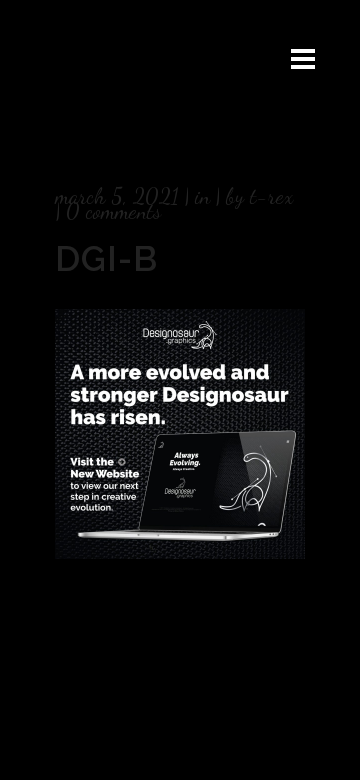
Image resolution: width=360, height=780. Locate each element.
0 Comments (113, 211)
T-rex (271, 196)
